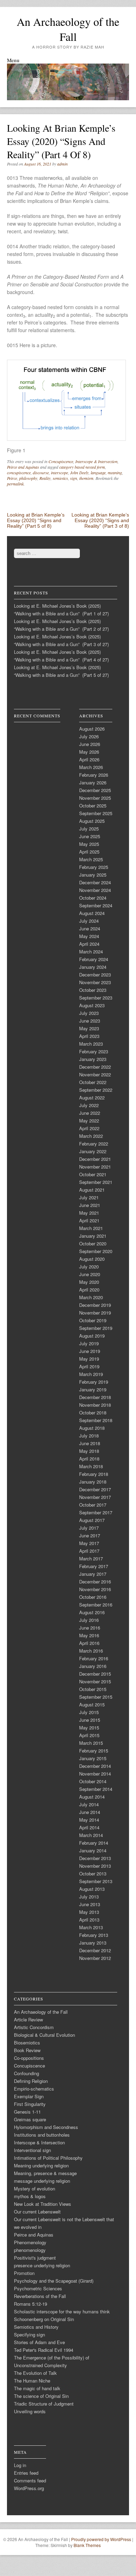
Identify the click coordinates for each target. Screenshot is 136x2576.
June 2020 (90, 1274)
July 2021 (89, 1197)
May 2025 (89, 844)
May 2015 (89, 1728)
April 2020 (89, 1290)
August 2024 (92, 913)
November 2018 (95, 1405)
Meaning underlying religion (41, 2165)
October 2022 (93, 1082)
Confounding (27, 2073)
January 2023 (93, 1059)
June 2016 (90, 1628)
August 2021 (92, 1190)
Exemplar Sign (29, 2096)
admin (62, 164)
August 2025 (92, 821)
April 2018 (89, 1459)
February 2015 (94, 1751)
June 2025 (90, 836)
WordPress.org (29, 2488)
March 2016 (91, 1651)
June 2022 (90, 1113)
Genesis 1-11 (27, 2112)
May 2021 (89, 1213)
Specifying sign (29, 2334)
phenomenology (30, 2250)
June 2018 (90, 1443)
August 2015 (92, 1704)
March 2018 (91, 1466)
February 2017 (94, 1566)
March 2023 (91, 1044)
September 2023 (96, 998)
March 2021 (91, 1228)
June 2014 (90, 1812)
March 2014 (91, 1835)
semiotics (60, 478)
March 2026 (91, 767)
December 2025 (95, 790)
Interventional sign (32, 2150)
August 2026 (92, 729)
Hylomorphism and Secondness (46, 2127)
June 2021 (90, 1205)
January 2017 (93, 1574)
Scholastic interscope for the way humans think (62, 2311)
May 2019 (89, 1359)
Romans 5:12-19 (31, 2304)
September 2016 (96, 1605)
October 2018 (93, 1413)
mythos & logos (30, 2196)
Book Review (27, 2050)
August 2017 (92, 1520)
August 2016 (92, 1612)
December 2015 (95, 1674)
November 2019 (95, 1313)
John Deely (79, 473)
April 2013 (89, 1920)
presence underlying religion (42, 2265)
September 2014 (96, 1789)
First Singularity (30, 2104)
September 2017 (96, 1512)
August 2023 (92, 1005)
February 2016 (94, 1658)
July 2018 (89, 1436)
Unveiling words (30, 2411)
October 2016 (93, 1597)
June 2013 (90, 1904)
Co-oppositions (29, 2058)
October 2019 (93, 1320)
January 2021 (93, 1236)
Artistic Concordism (34, 2027)
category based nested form (82, 467)
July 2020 (89, 1267)
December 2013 (95, 1858)
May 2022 (89, 1121)
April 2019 (89, 1366)
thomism (86, 478)
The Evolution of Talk (35, 2373)
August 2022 (92, 1097)
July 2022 (89, 1105)
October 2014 (93, 1781)
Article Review (28, 2019)
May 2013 (89, 1912)
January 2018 (93, 1482)
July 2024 (89, 921)
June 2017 (90, 1535)
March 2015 (91, 1743)
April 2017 (89, 1551)
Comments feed (30, 2480)
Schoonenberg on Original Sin (44, 2319)
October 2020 (93, 1243)
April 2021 (89, 1220)
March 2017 (91, 1558)
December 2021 (95, 1159)
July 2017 (89, 1528)
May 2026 (89, 752)
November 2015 (95, 1681)
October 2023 (93, 990)
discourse (41, 473)
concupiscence (19, 473)
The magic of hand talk (37, 2388)
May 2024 (89, 936)
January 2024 (93, 967)
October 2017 (93, 1505)
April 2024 (89, 944)
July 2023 (89, 1013)
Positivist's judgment (35, 2258)
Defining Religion (31, 2081)
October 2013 (93, 1874)
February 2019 (94, 1382)
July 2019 (89, 1343)
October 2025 (93, 806)
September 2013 (96, 1881)
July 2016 (89, 1620)
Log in (20, 2465)
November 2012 (95, 1958)
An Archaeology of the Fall (68, 29)
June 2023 (90, 1021)
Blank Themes (87, 2545)
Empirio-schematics (34, 2089)
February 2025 (94, 867)
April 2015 (89, 1735)
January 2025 (93, 875)
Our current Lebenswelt (37, 2212)
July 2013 (89, 1897)
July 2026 (89, 736)
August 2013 (92, 1889)
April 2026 (89, 759)
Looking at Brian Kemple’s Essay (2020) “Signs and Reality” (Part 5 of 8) (36, 520)
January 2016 (93, 1666)
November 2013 (95, 1866)
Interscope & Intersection (96, 461)
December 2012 (95, 1950)
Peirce (12, 478)
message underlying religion (42, 2181)
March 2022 (91, 1136)
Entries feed (26, 2473)
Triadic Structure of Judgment (44, 2404)
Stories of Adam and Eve (39, 2342)
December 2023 (95, 975)
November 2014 (95, 1774)
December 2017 (95, 1489)
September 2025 (96, 813)
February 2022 (94, 1144)
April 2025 (89, 852)
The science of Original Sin (41, 2396)
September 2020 (96, 1251)
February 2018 (94, 1474)
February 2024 (94, 959)
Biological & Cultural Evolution (44, 2035)
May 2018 (89, 1451)
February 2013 (94, 1935)
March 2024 (91, 952)
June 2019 (90, 1351)
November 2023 (95, 982)
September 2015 (96, 1697)
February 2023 (94, 1051)
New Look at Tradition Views (43, 2204)
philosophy (28, 478)
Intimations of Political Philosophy (48, 2158)
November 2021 (95, 1167)
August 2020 (92, 1259)
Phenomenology (30, 2242)
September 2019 (96, 1328)
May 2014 (89, 1820)
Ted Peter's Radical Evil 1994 (44, 2350)
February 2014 (94, 1843)
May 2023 (89, 1028)
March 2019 (91, 1374)
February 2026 (94, 775)
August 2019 (92, 1336)
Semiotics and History (36, 2327)
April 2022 (89, 1128)
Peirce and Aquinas (23, 467)
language (98, 473)
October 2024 (93, 898)
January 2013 (93, 1943)
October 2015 (93, 1689)
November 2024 (95, 890)
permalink (15, 484)
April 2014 (89, 1827)
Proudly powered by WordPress (101, 2539)
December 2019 (95, 1305)
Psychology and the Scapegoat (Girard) (54, 2281)
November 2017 (95, 1497)
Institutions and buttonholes (42, 2135)
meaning (115, 473)
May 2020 (89, 1282)
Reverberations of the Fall (40, 2296)
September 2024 (96, 905)
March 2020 (91, 1297)
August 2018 (92, 1428)
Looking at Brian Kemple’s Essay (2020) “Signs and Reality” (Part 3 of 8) (100, 520)
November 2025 (95, 798)
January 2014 (93, 1850)
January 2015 (93, 1758)
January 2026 (93, 782)
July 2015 (89, 1712)
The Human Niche (32, 2381)
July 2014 (89, 1804)
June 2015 (90, 1720)
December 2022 (95, 1067)
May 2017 (89, 1543)
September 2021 (96, 1182)
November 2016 (95, 1589)
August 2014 (92, 1797)
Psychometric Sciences (38, 2288)
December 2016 (95, 1582)
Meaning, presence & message (45, 2173)
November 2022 (95, 1074)
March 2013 (91, 1927)
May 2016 (89, 1635)
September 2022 (96, 1090)
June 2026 (90, 744)
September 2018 (96, 1420)
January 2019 (93, 1389)
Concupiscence (61, 461)
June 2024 (90, 928)
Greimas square (30, 2119)
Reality (45, 478)
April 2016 (89, 1643)
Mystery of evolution (35, 2189)
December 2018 (95, 1397)
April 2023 (89, 1036)
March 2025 (91, 859)
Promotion (24, 2273)
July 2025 (89, 829)
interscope (59, 473)
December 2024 (95, 882)
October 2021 (93, 1174)
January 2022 (93, 1151)
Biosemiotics (27, 2043)
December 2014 (95, 1766)
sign (74, 478)
